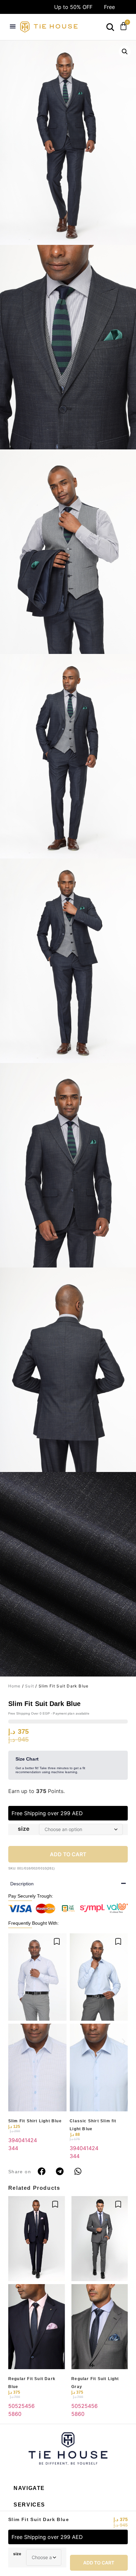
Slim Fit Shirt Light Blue (35, 2121)
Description (22, 1884)
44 (15, 2148)
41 (24, 2140)
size (17, 2554)
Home (15, 1686)
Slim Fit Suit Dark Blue (39, 2519)
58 (12, 2414)
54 (25, 2406)
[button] (13, 26)
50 (12, 2406)
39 (12, 2140)
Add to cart (99, 2563)
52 (18, 2406)
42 (30, 2140)
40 (18, 2140)
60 (18, 2414)
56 (31, 2406)
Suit (30, 1686)
